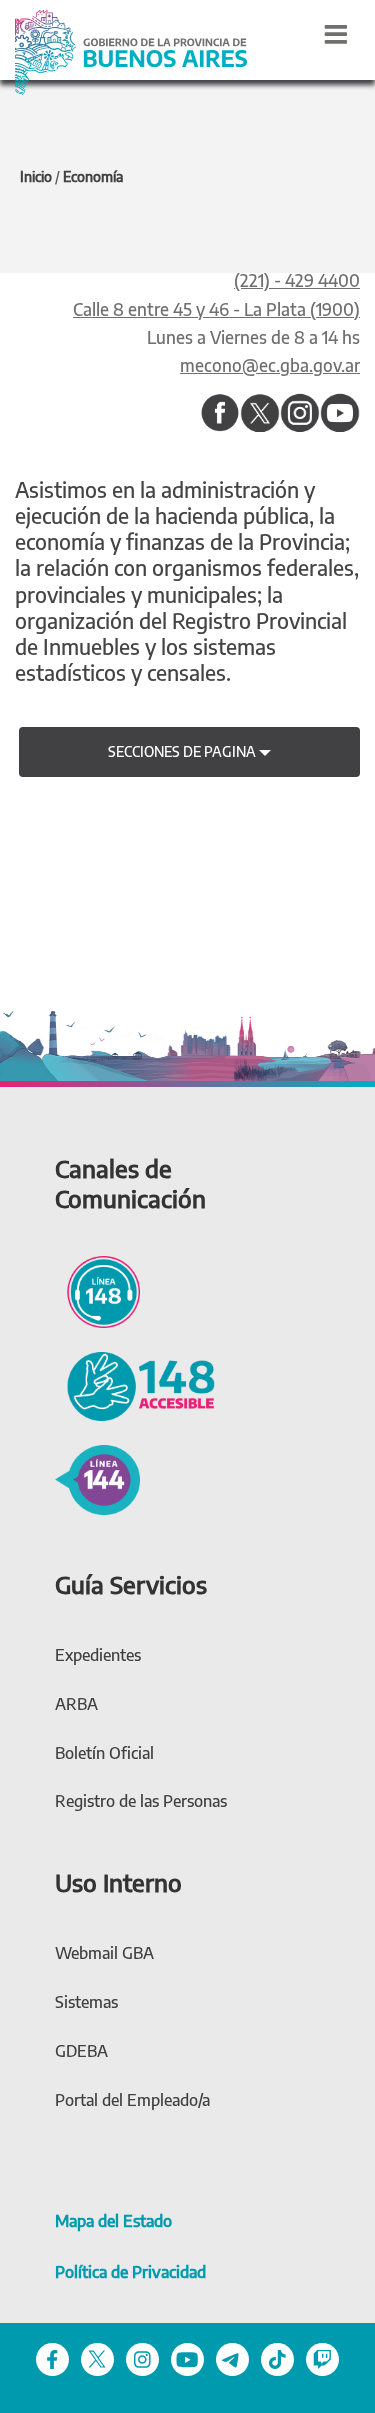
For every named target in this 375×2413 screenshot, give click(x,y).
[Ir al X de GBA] (97, 2358)
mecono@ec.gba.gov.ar (270, 365)
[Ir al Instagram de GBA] (142, 2358)
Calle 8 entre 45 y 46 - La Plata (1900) (216, 309)
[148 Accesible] (135, 1384)
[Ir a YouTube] (340, 414)
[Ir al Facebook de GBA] (52, 2358)
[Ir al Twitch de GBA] (322, 2358)
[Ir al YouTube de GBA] (187, 2358)
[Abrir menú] (336, 34)
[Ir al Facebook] (220, 414)
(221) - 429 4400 (297, 280)
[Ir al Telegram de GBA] (232, 2358)
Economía (93, 176)
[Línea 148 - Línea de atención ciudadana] (97, 1289)
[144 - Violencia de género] (97, 1477)
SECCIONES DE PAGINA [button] (183, 751)
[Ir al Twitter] (260, 414)
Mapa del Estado (113, 2221)
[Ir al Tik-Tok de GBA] (277, 2358)
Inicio (36, 176)
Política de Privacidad (130, 2272)
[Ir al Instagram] (300, 414)
